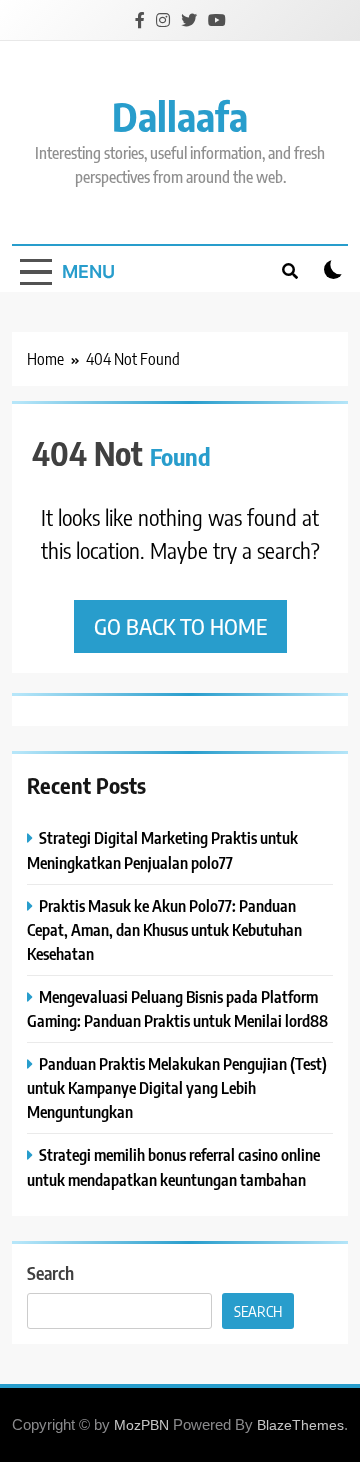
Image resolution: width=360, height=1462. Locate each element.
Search (50, 1272)
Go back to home (180, 626)
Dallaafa (180, 116)
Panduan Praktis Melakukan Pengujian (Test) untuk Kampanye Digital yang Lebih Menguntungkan (177, 1087)
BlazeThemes (300, 1425)
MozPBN (141, 1425)
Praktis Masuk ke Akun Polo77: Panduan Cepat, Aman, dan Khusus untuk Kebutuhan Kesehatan (164, 929)
